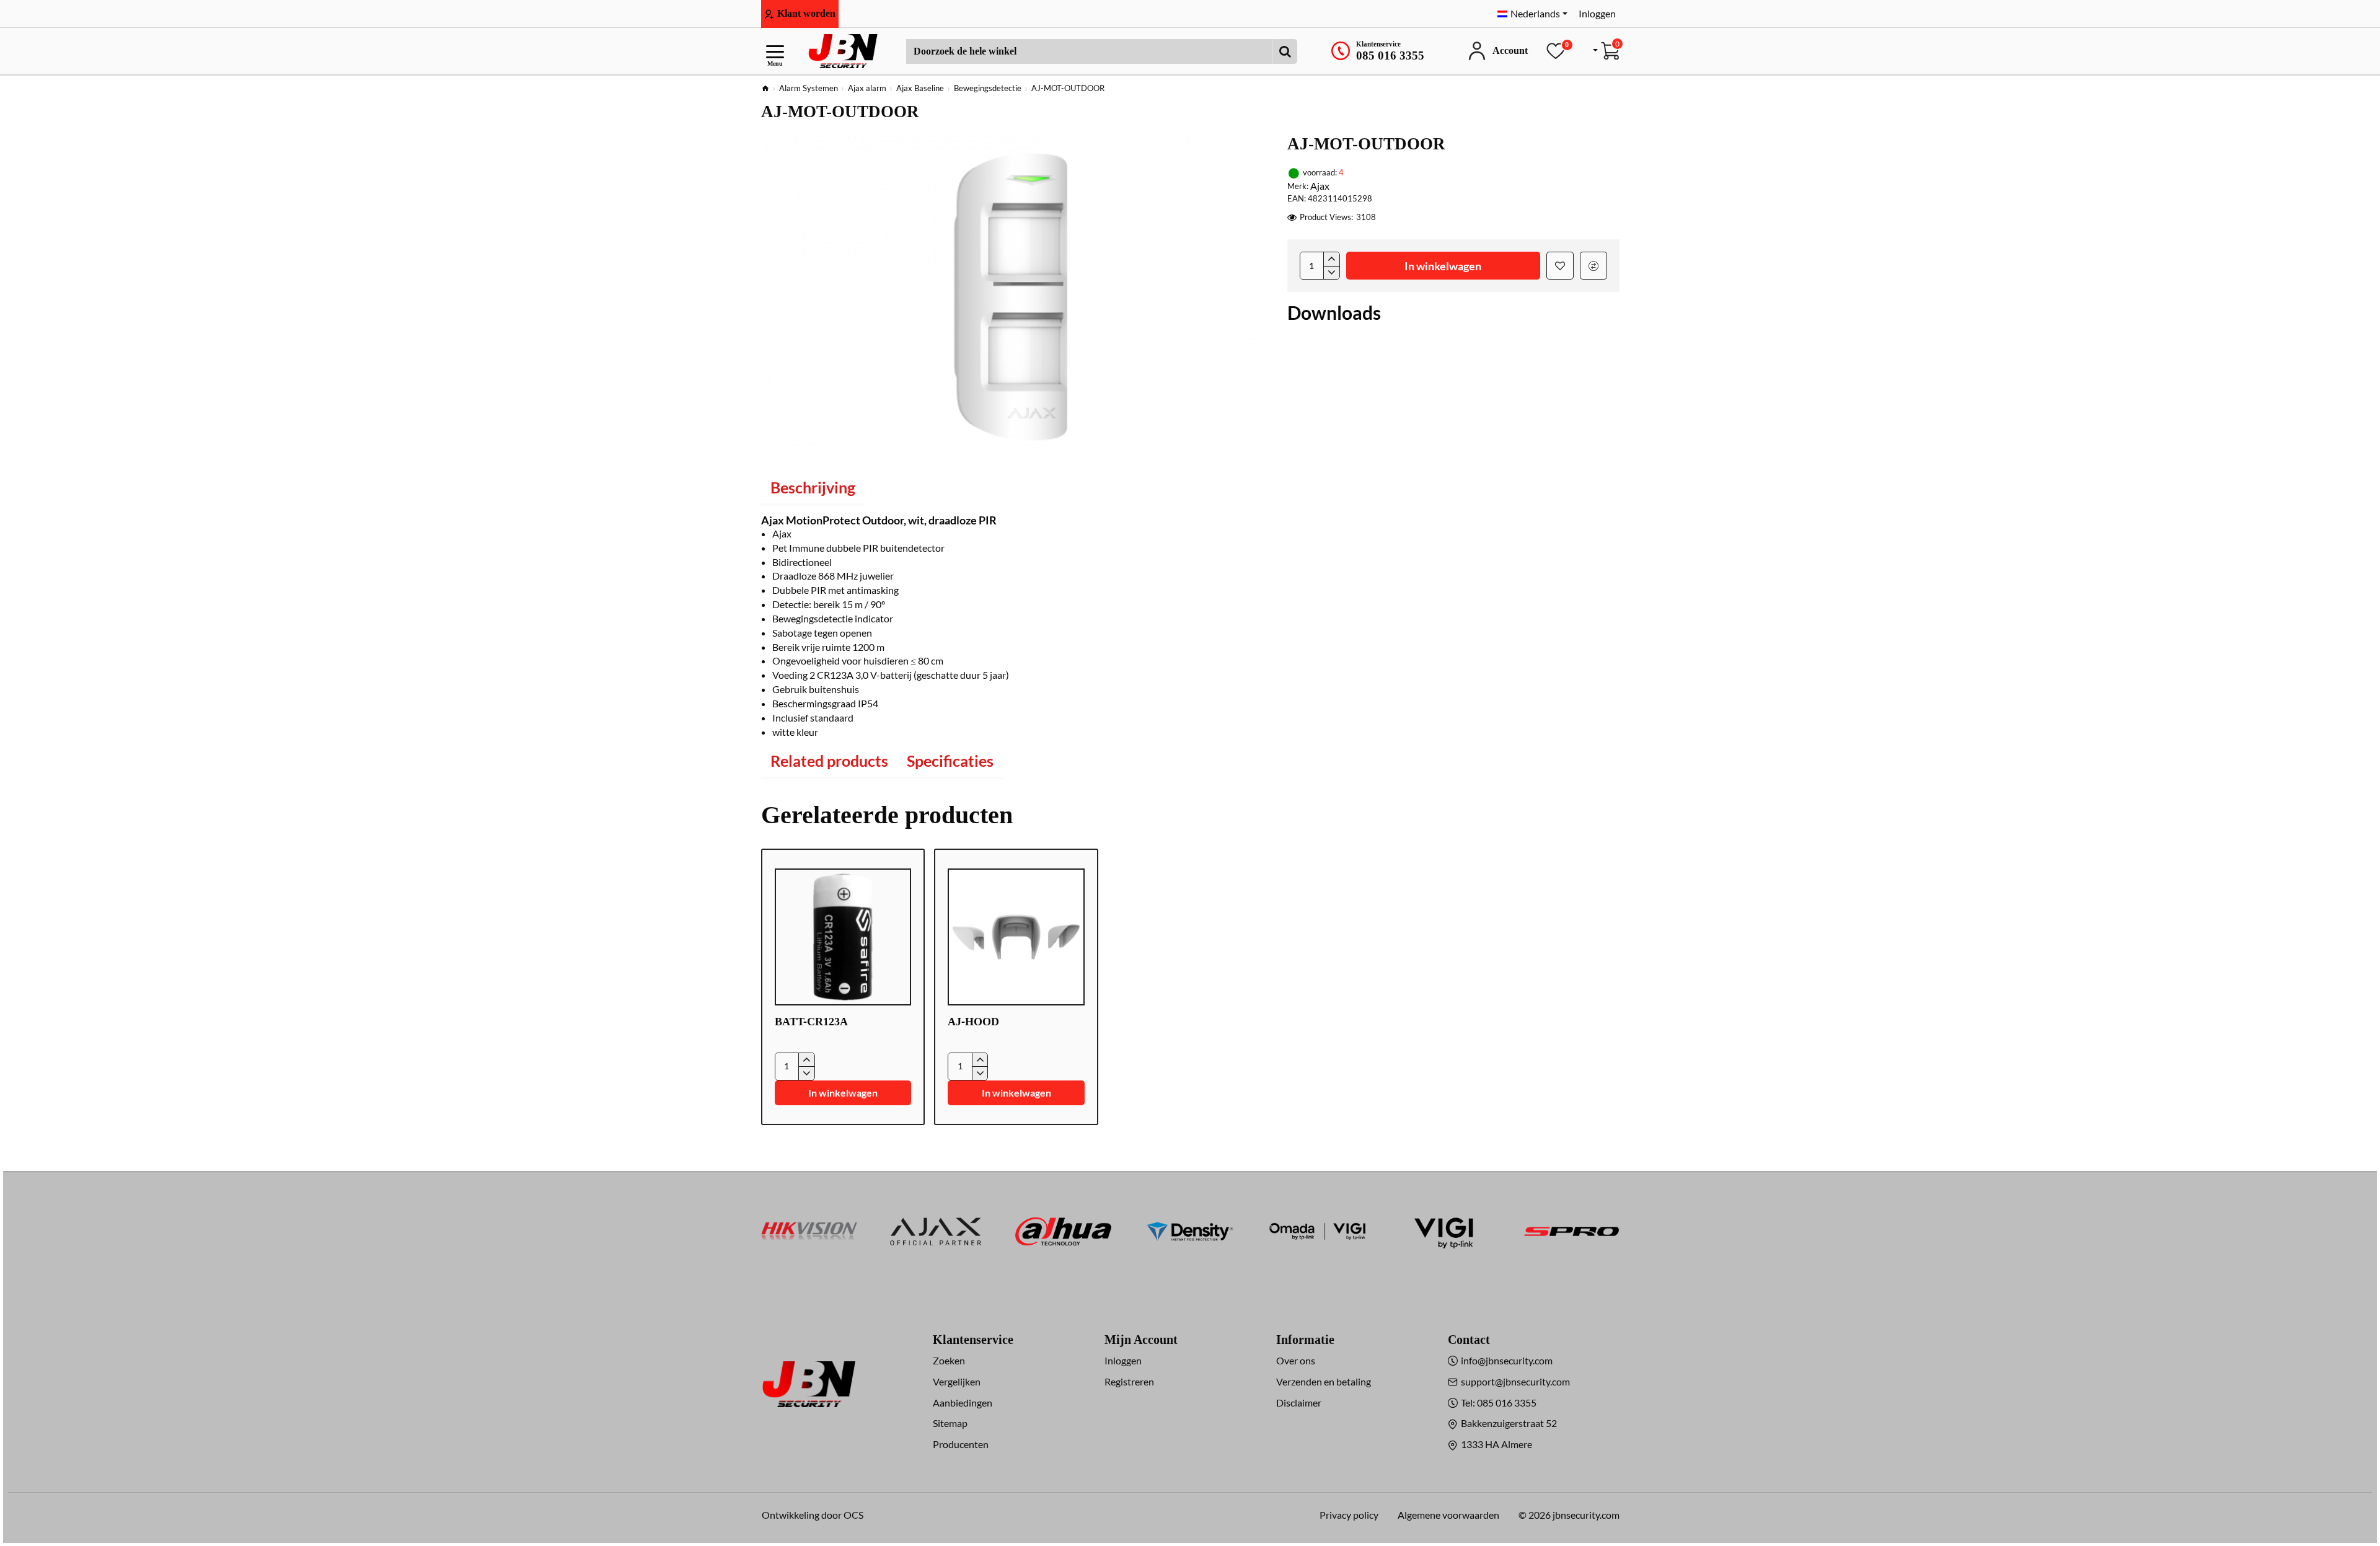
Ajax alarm (867, 88)
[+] (1331, 259)
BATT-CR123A (811, 1022)
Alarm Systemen (809, 88)
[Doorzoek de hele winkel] (1285, 51)
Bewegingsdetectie (988, 88)
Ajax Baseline (920, 88)
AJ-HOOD (973, 1022)
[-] (1331, 273)
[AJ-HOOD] (1016, 937)
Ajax (1320, 186)
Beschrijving (813, 487)
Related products (829, 761)
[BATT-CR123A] (843, 937)
